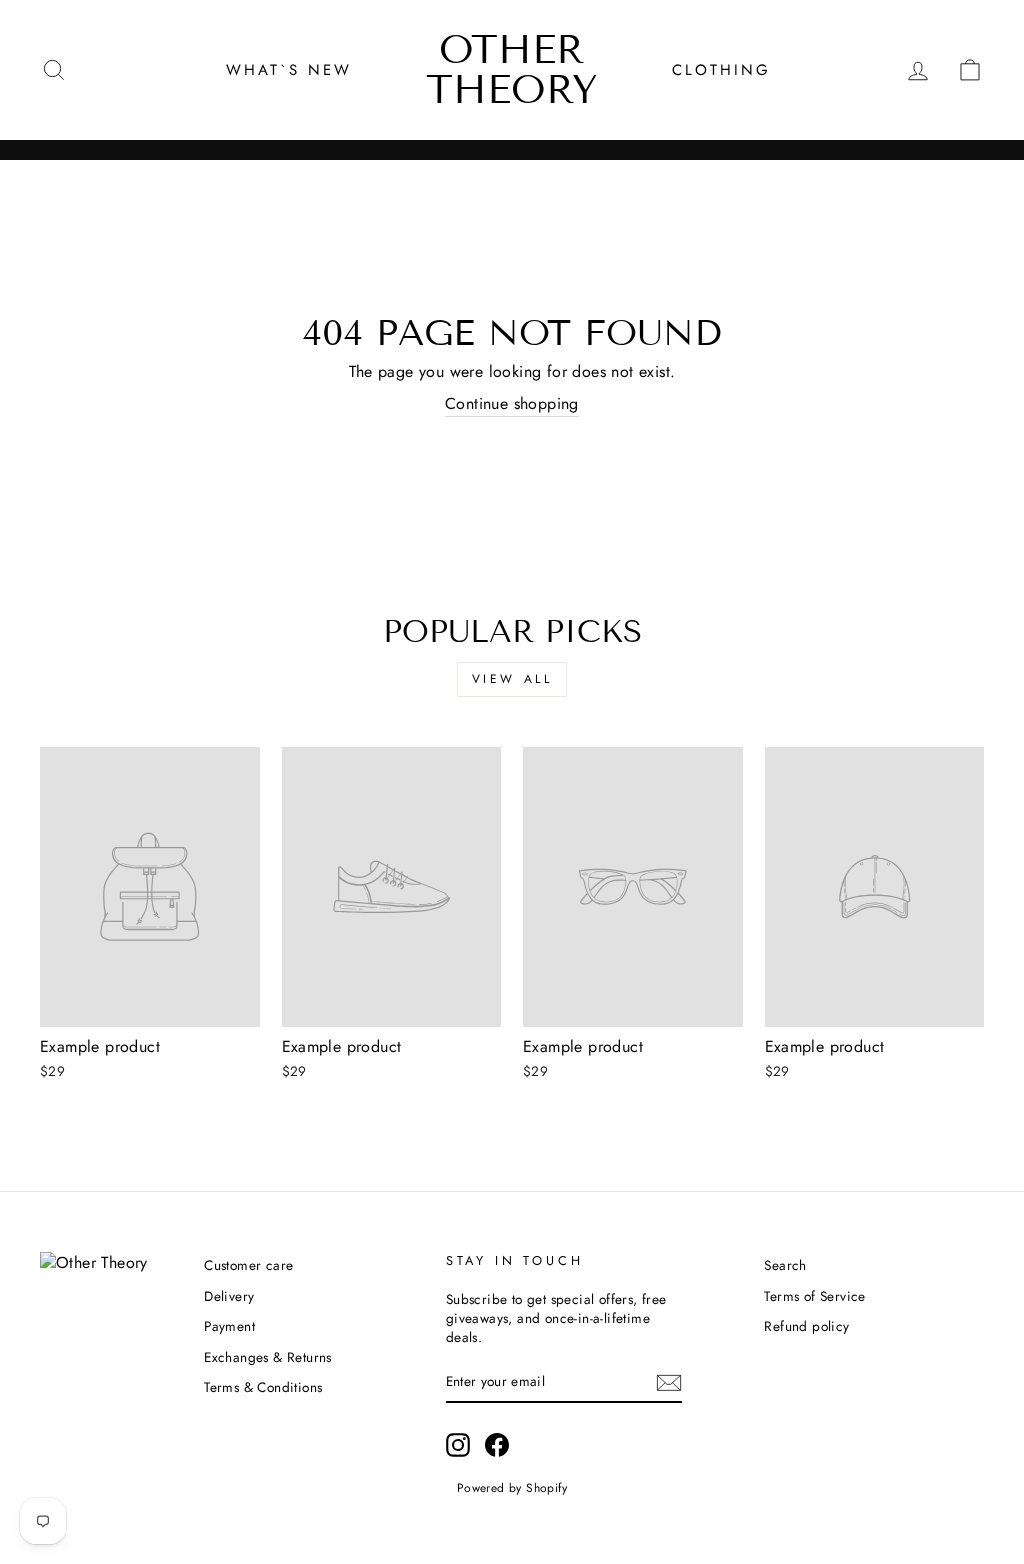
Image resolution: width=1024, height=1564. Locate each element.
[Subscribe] (669, 1383)
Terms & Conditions (263, 1387)
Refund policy (806, 1326)
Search (785, 1265)
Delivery (229, 1296)
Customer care (248, 1265)
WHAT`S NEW (289, 70)
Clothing (721, 70)
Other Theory (512, 69)
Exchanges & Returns (268, 1357)
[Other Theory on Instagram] (458, 1445)
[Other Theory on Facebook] (497, 1445)
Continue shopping (512, 404)
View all (512, 679)
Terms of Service (814, 1296)
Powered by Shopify (512, 1488)
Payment (229, 1326)
